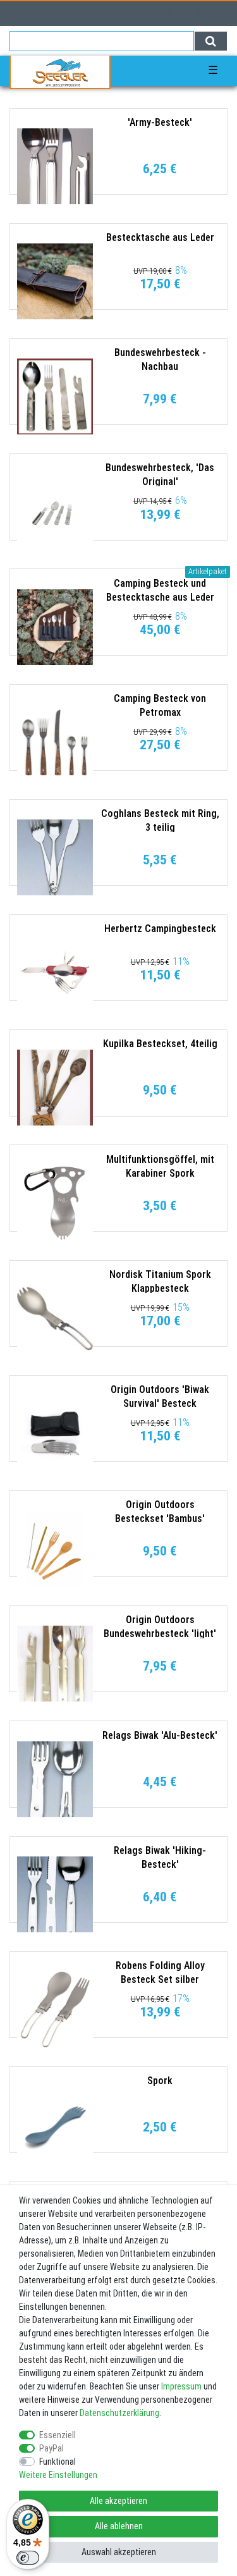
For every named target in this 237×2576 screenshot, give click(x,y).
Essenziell (58, 2435)
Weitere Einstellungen (58, 2475)
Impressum (181, 2386)
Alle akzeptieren (118, 2501)
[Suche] (211, 41)
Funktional (58, 2462)
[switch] (28, 2558)
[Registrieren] (37, 14)
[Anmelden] (14, 14)
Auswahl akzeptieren (119, 2552)
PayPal (52, 2448)
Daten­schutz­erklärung (119, 2413)
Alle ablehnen (119, 2526)
